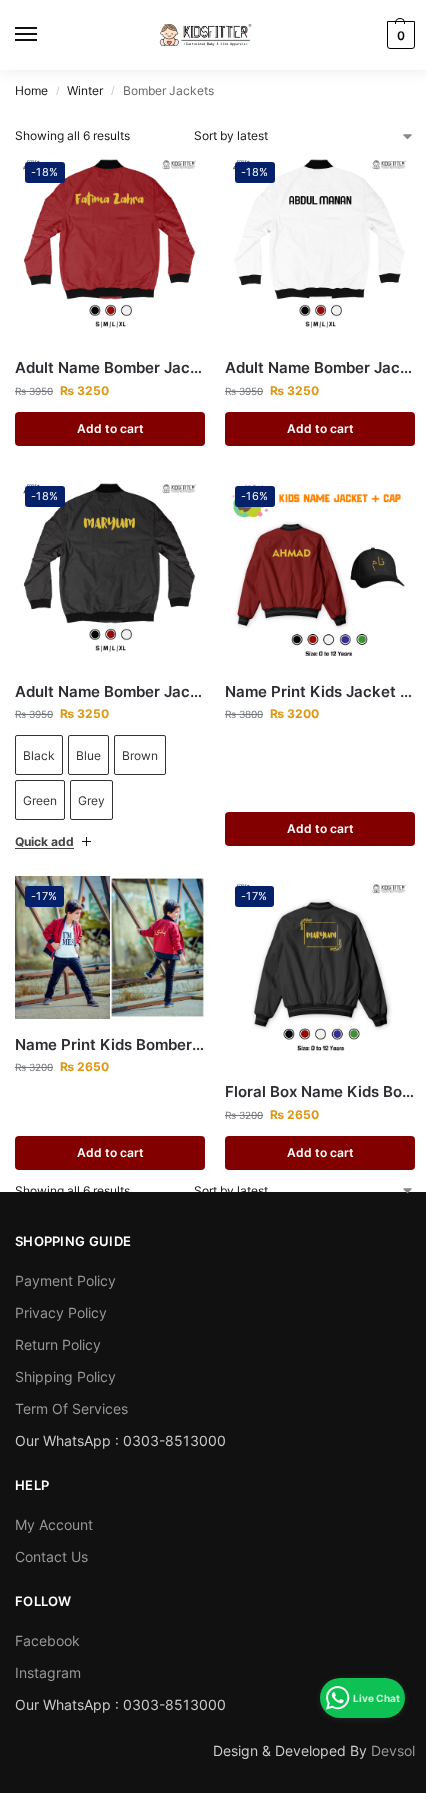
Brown (140, 755)
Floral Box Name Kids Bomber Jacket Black (309, 1069)
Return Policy (58, 1321)
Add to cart (110, 428)
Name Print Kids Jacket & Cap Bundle (309, 676)
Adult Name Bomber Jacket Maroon (110, 367)
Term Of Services (71, 1385)
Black (39, 755)
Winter (85, 90)
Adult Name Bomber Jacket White (320, 367)
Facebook (47, 1617)
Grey (91, 800)
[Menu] (45, 35)
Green (40, 800)
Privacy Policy (61, 1289)
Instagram (48, 1649)
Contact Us (51, 1533)
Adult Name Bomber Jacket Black (110, 691)
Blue (88, 755)
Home (31, 90)
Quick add (44, 826)
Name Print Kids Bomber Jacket (106, 1023)
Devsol (378, 1727)
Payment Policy (65, 1257)
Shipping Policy (65, 1353)
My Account (54, 1501)
